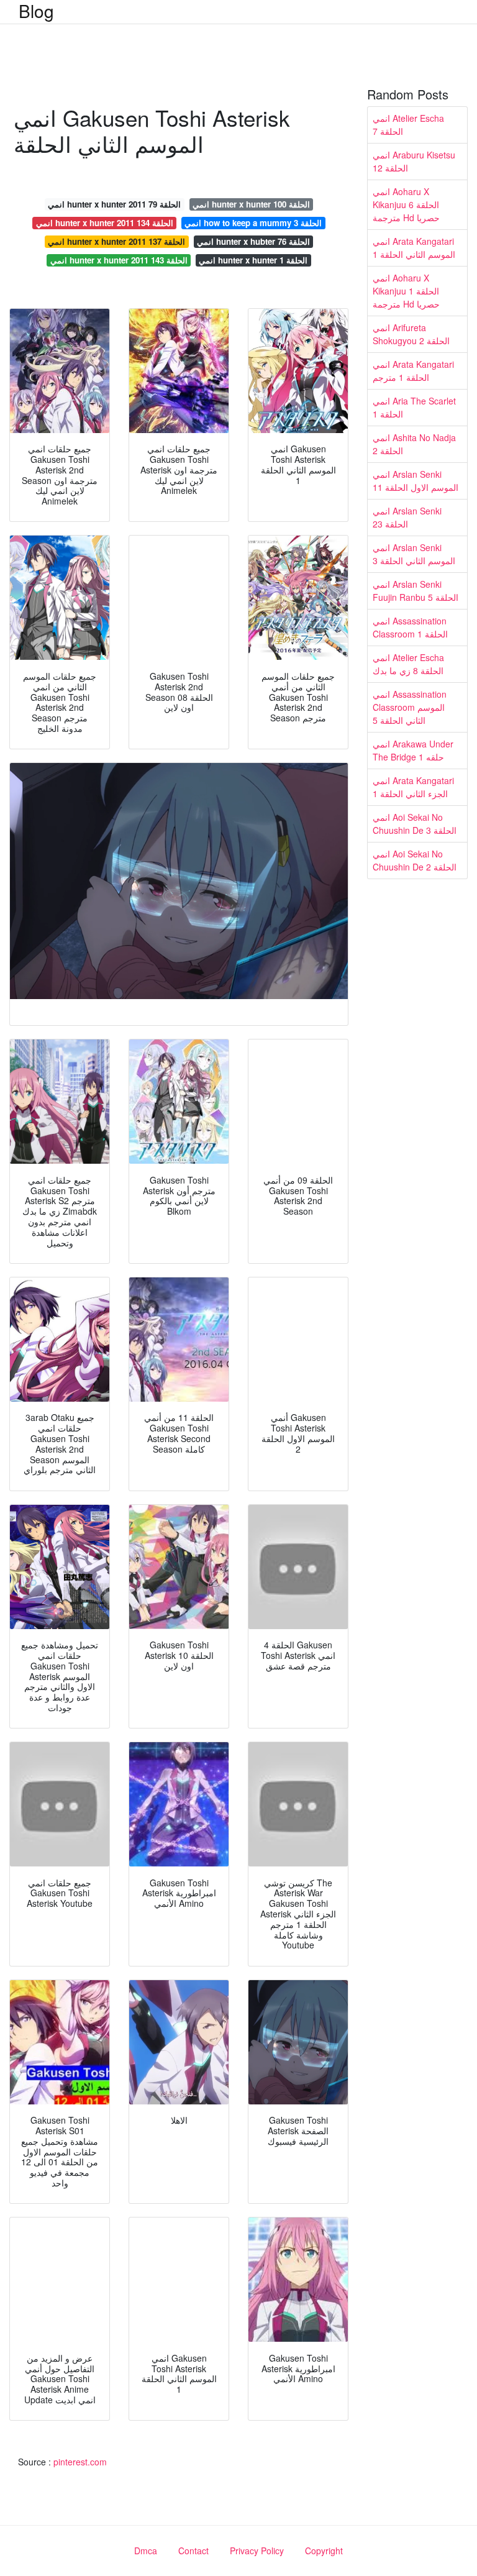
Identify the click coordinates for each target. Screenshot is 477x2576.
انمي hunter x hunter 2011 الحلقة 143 (119, 260)
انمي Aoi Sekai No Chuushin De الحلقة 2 (415, 860)
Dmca (146, 2551)
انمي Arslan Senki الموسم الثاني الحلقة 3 (414, 554)
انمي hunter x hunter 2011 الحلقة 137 (116, 241)
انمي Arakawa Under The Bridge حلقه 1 (413, 750)
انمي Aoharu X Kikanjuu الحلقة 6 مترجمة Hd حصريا (406, 204)
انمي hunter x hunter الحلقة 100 (251, 204)
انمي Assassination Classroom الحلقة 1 (410, 627)
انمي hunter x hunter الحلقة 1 (253, 260)
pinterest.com (80, 2462)
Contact (193, 2551)
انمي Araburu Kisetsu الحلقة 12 (414, 161)
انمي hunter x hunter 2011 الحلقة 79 (114, 204)
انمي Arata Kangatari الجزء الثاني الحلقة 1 (413, 787)
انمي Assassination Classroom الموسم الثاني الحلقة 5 (410, 707)
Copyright (324, 2551)
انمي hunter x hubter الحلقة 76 (253, 241)
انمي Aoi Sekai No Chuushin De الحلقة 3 (415, 824)
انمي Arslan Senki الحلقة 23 (407, 517)
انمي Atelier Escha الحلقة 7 (408, 125)
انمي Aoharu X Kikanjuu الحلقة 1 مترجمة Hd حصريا (406, 291)
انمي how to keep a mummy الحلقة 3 (253, 223)
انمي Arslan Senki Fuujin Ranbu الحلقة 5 (416, 591)
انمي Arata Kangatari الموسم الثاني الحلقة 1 (414, 248)
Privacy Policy (257, 2551)
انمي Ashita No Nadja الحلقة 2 (414, 444)
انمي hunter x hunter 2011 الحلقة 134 (105, 223)
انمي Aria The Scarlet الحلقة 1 (414, 407)
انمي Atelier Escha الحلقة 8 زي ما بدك (408, 664)
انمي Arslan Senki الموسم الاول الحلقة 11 (416, 481)
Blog (36, 11)
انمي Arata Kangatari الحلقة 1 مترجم (413, 371)
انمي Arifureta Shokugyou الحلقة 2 (411, 334)
